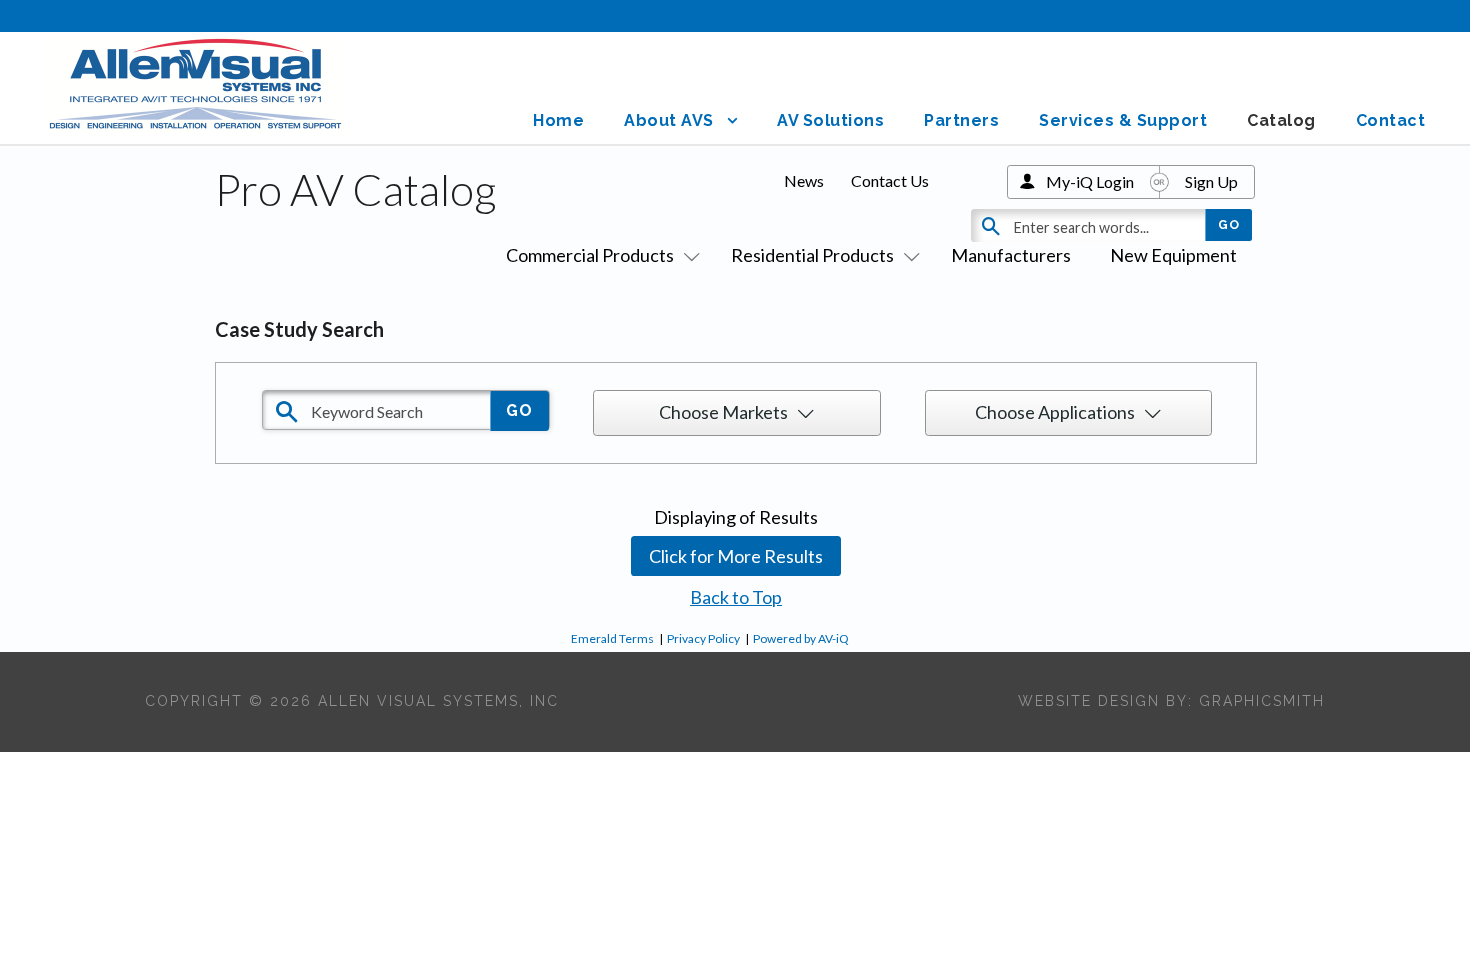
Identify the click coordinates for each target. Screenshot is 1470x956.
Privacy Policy (703, 638)
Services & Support (1123, 120)
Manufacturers (1011, 255)
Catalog (1281, 120)
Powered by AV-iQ (801, 638)
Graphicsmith (1262, 701)
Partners (961, 120)
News (804, 180)
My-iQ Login (1090, 181)
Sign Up (1211, 181)
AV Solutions (830, 120)
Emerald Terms (612, 638)
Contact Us (890, 180)
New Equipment (1173, 255)
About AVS (669, 120)
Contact (1391, 120)
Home (558, 120)
